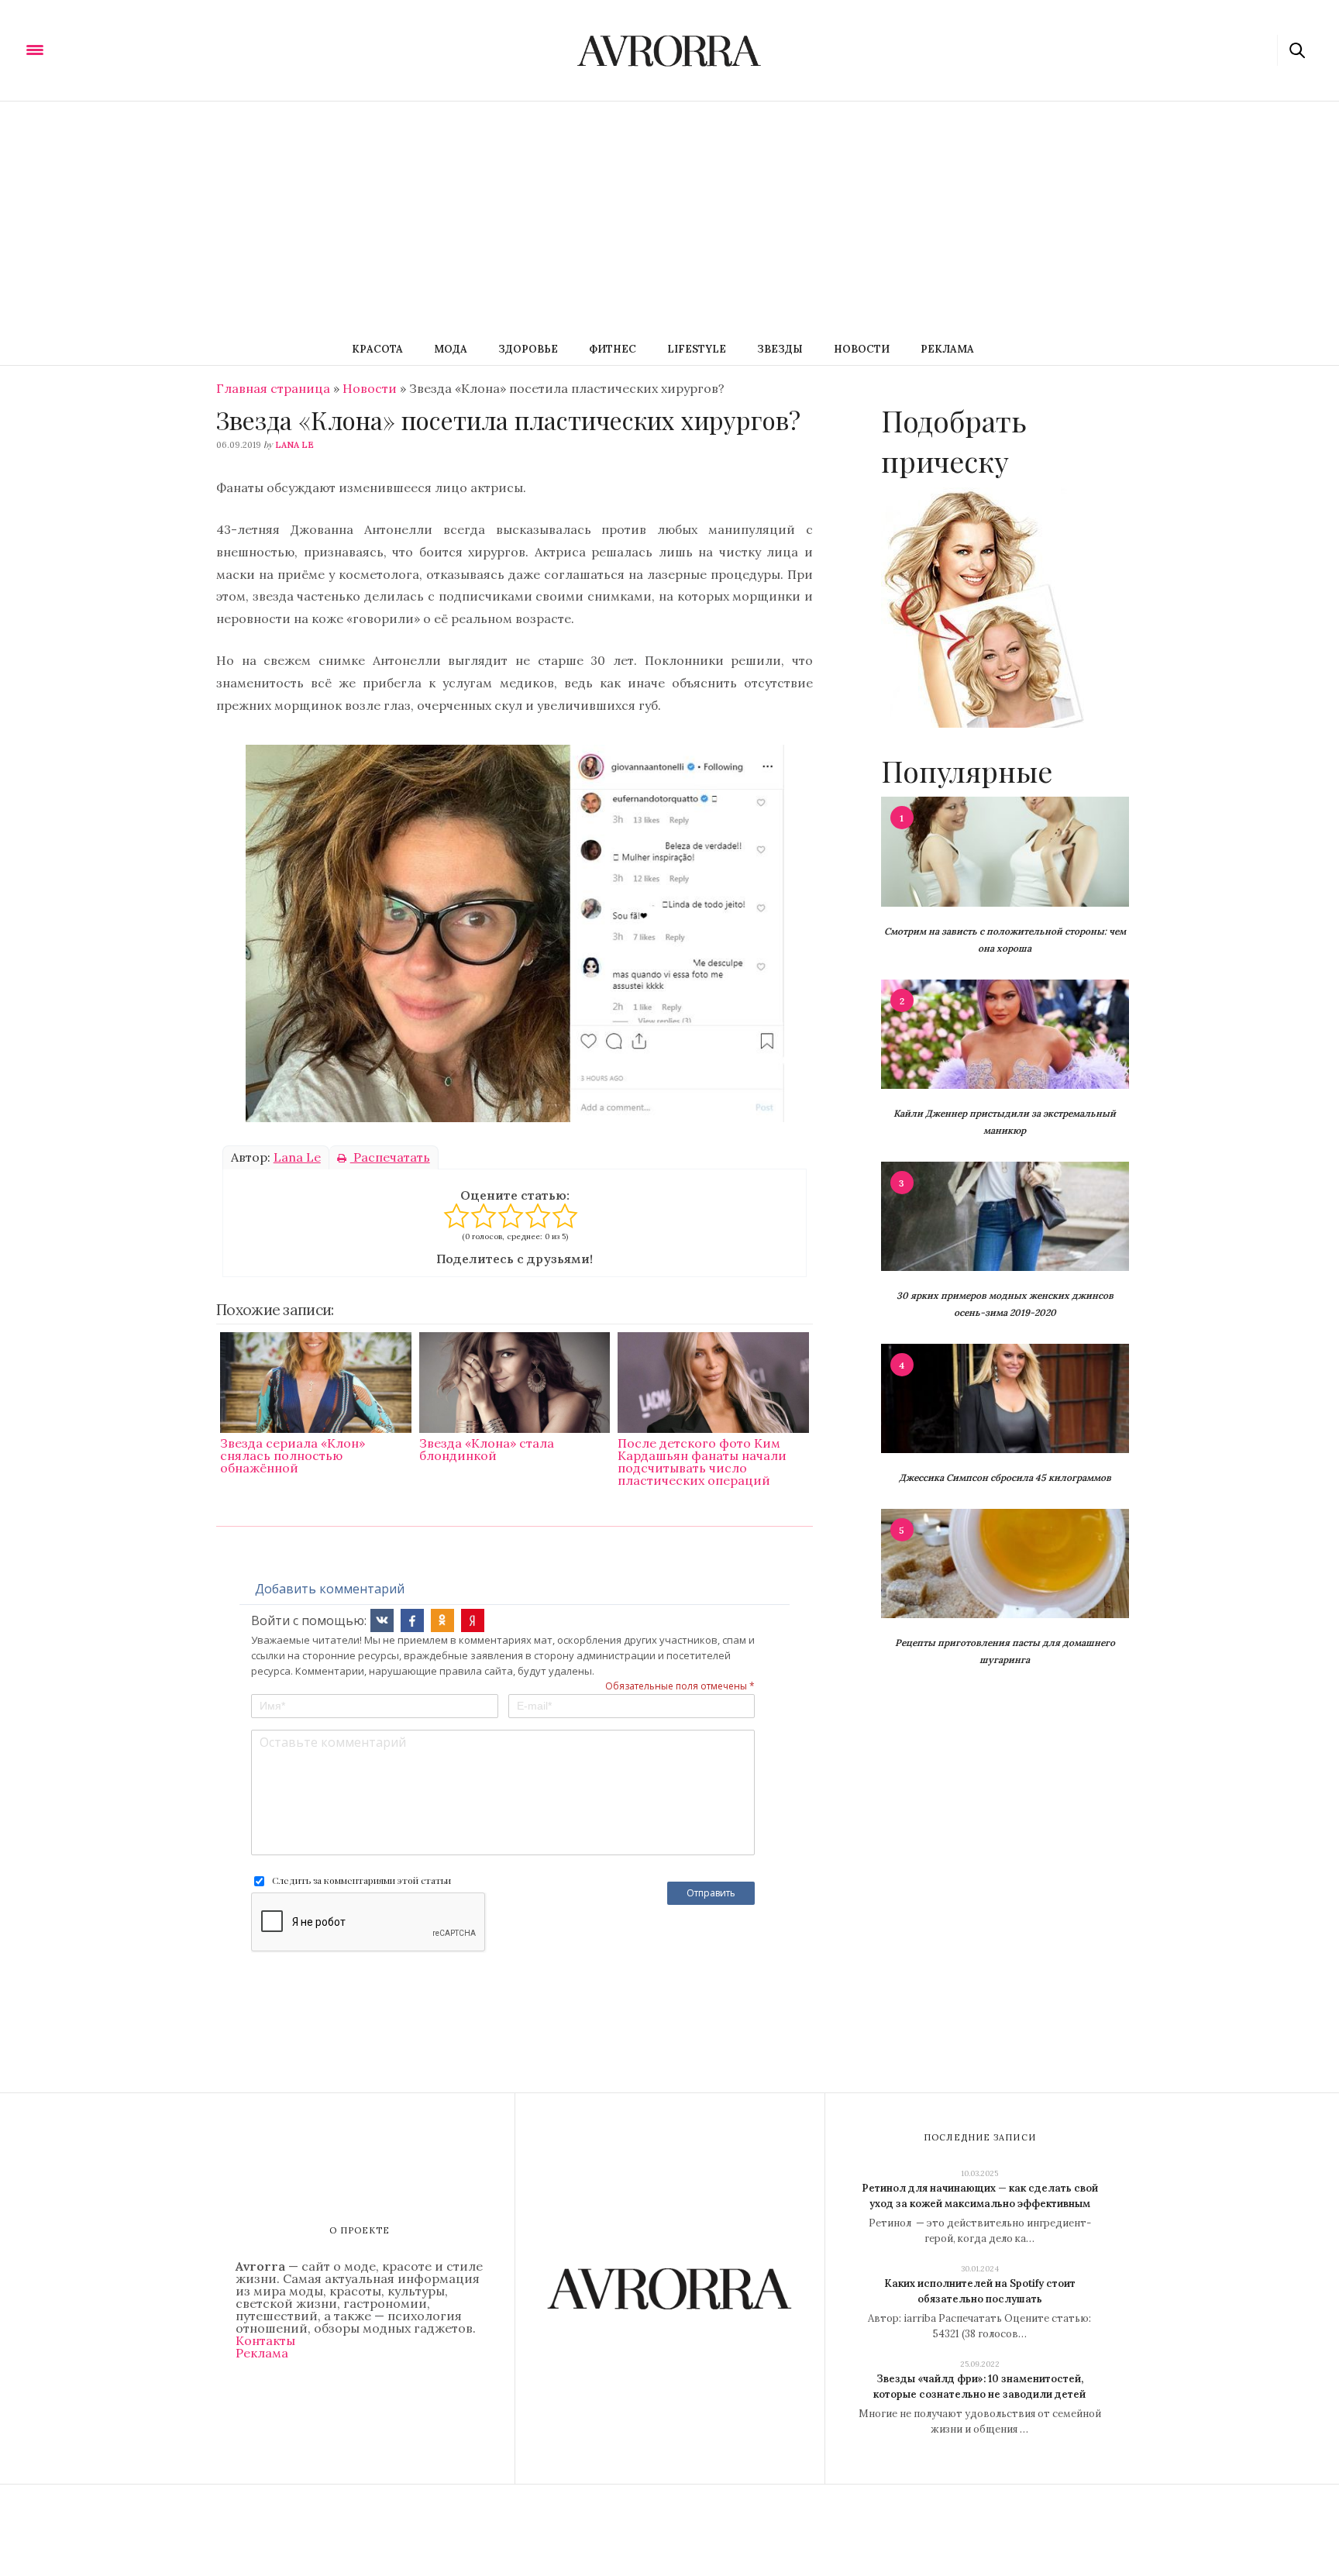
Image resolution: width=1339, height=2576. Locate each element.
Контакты (265, 2340)
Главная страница (273, 388)
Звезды (780, 349)
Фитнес (613, 349)
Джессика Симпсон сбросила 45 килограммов (1005, 1477)
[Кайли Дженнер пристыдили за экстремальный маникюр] (1005, 1033)
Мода (451, 349)
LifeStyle (697, 349)
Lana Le (294, 445)
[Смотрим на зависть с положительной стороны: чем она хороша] (1005, 850)
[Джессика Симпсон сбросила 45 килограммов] (1005, 1397)
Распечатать (390, 1157)
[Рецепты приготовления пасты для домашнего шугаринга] (1005, 1562)
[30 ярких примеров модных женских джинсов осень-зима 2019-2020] (1005, 1215)
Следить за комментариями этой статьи (361, 1880)
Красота (377, 349)
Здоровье (528, 349)
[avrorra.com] (111, 49)
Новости (862, 349)
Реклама (947, 349)
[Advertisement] (669, 218)
